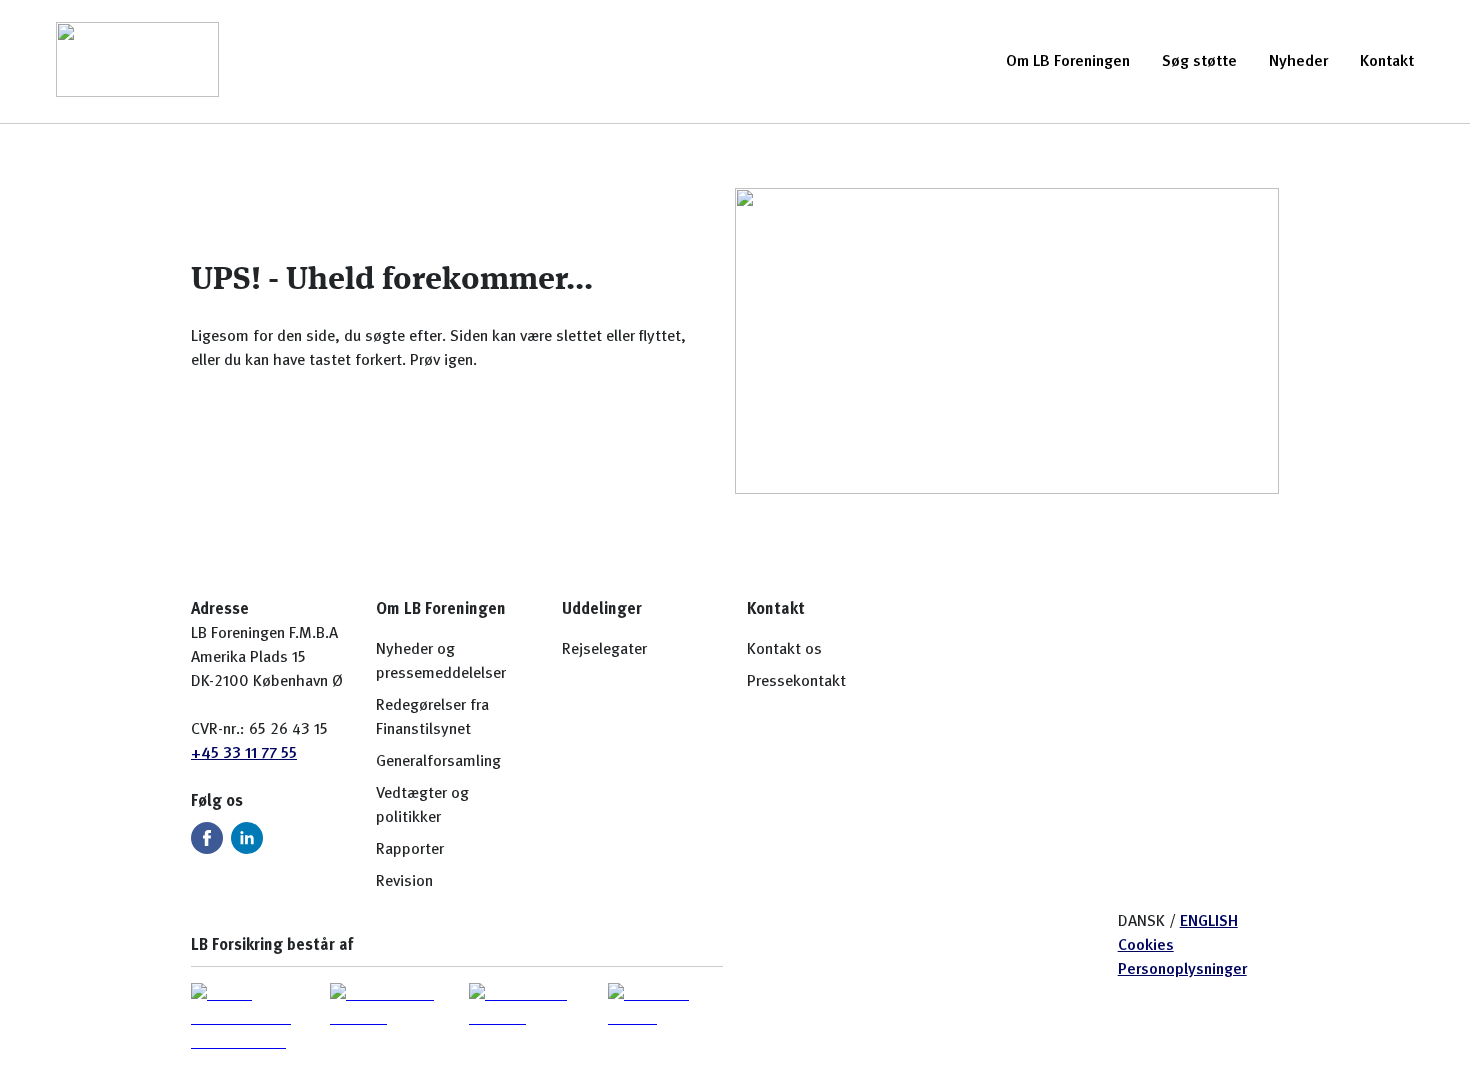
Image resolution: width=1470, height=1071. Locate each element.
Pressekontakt (796, 682)
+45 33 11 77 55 (244, 754)
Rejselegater (604, 650)
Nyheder (1298, 62)
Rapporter (410, 850)
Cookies (1146, 946)
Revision (404, 882)
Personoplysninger (1182, 970)
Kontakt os (784, 650)
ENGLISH (1209, 922)
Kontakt (1387, 62)
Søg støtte (1199, 62)
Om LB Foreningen (1068, 62)
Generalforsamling (438, 762)
